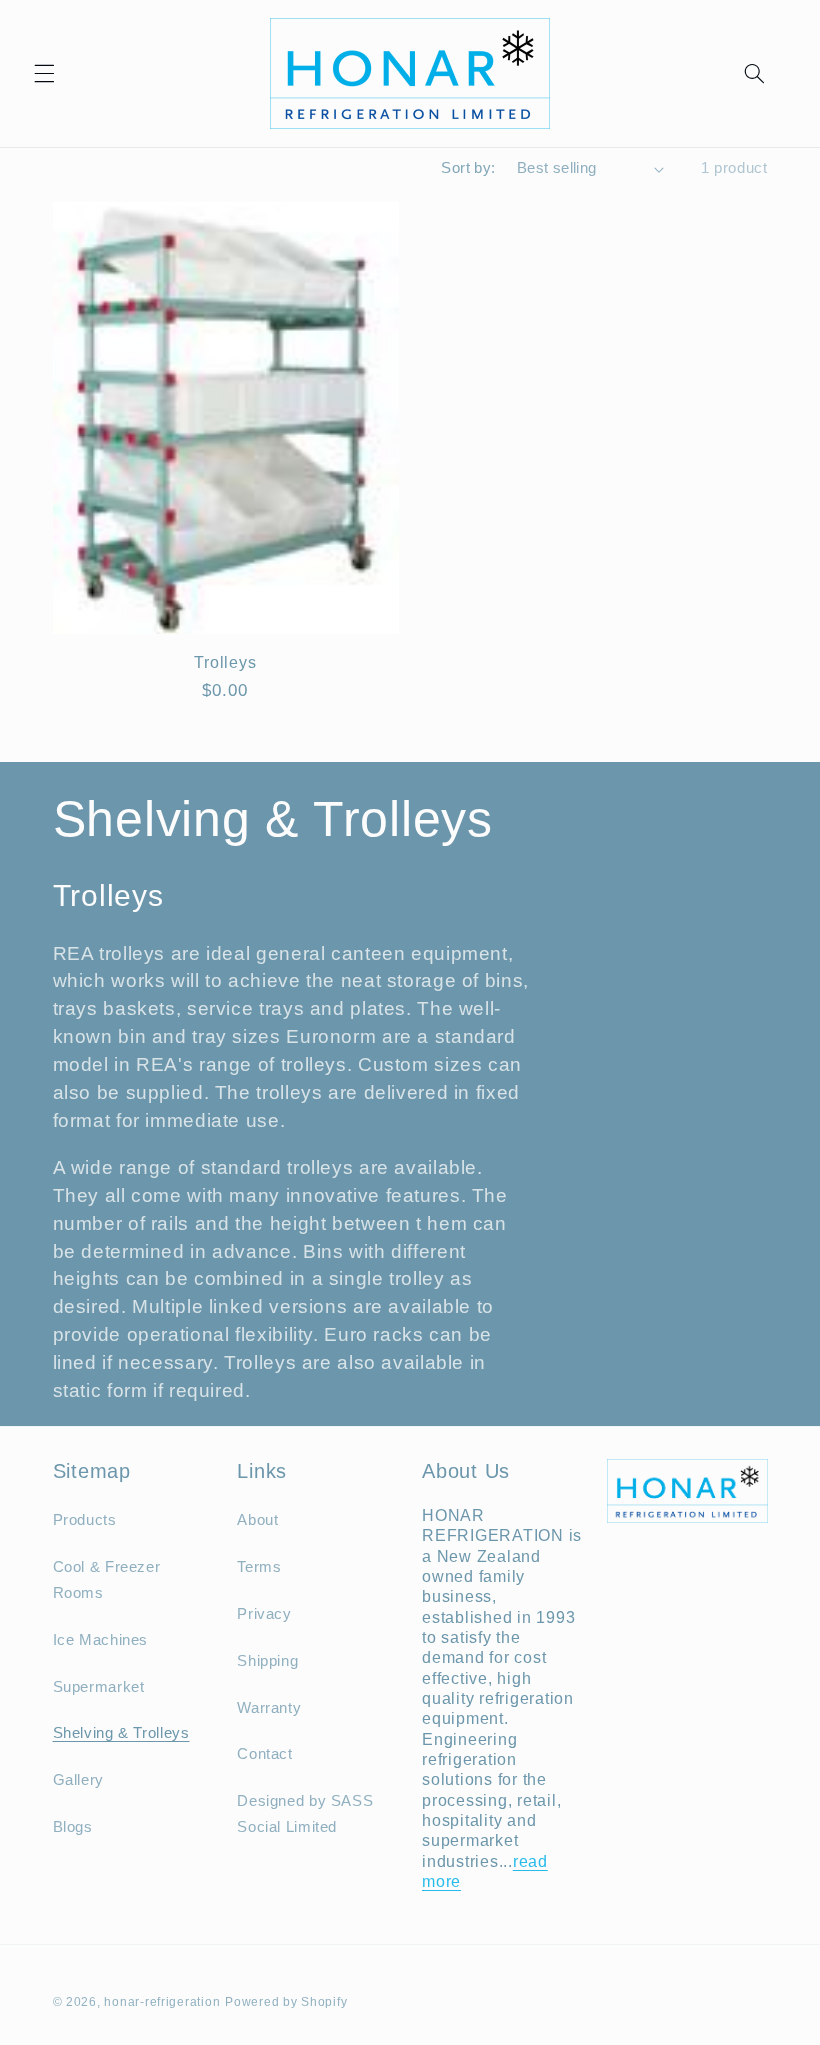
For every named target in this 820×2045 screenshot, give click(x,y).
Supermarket (99, 1687)
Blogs (73, 1827)
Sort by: (468, 168)
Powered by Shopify (286, 2002)
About (257, 1520)
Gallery (78, 1780)
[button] (44, 73)
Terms (259, 1567)
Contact (264, 1754)
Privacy (264, 1614)
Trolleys (225, 662)
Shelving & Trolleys (121, 1733)
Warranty (269, 1708)
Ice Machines (101, 1640)
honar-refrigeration (162, 2002)
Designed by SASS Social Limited (305, 1814)
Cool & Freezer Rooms (107, 1580)
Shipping (267, 1661)
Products (85, 1520)
